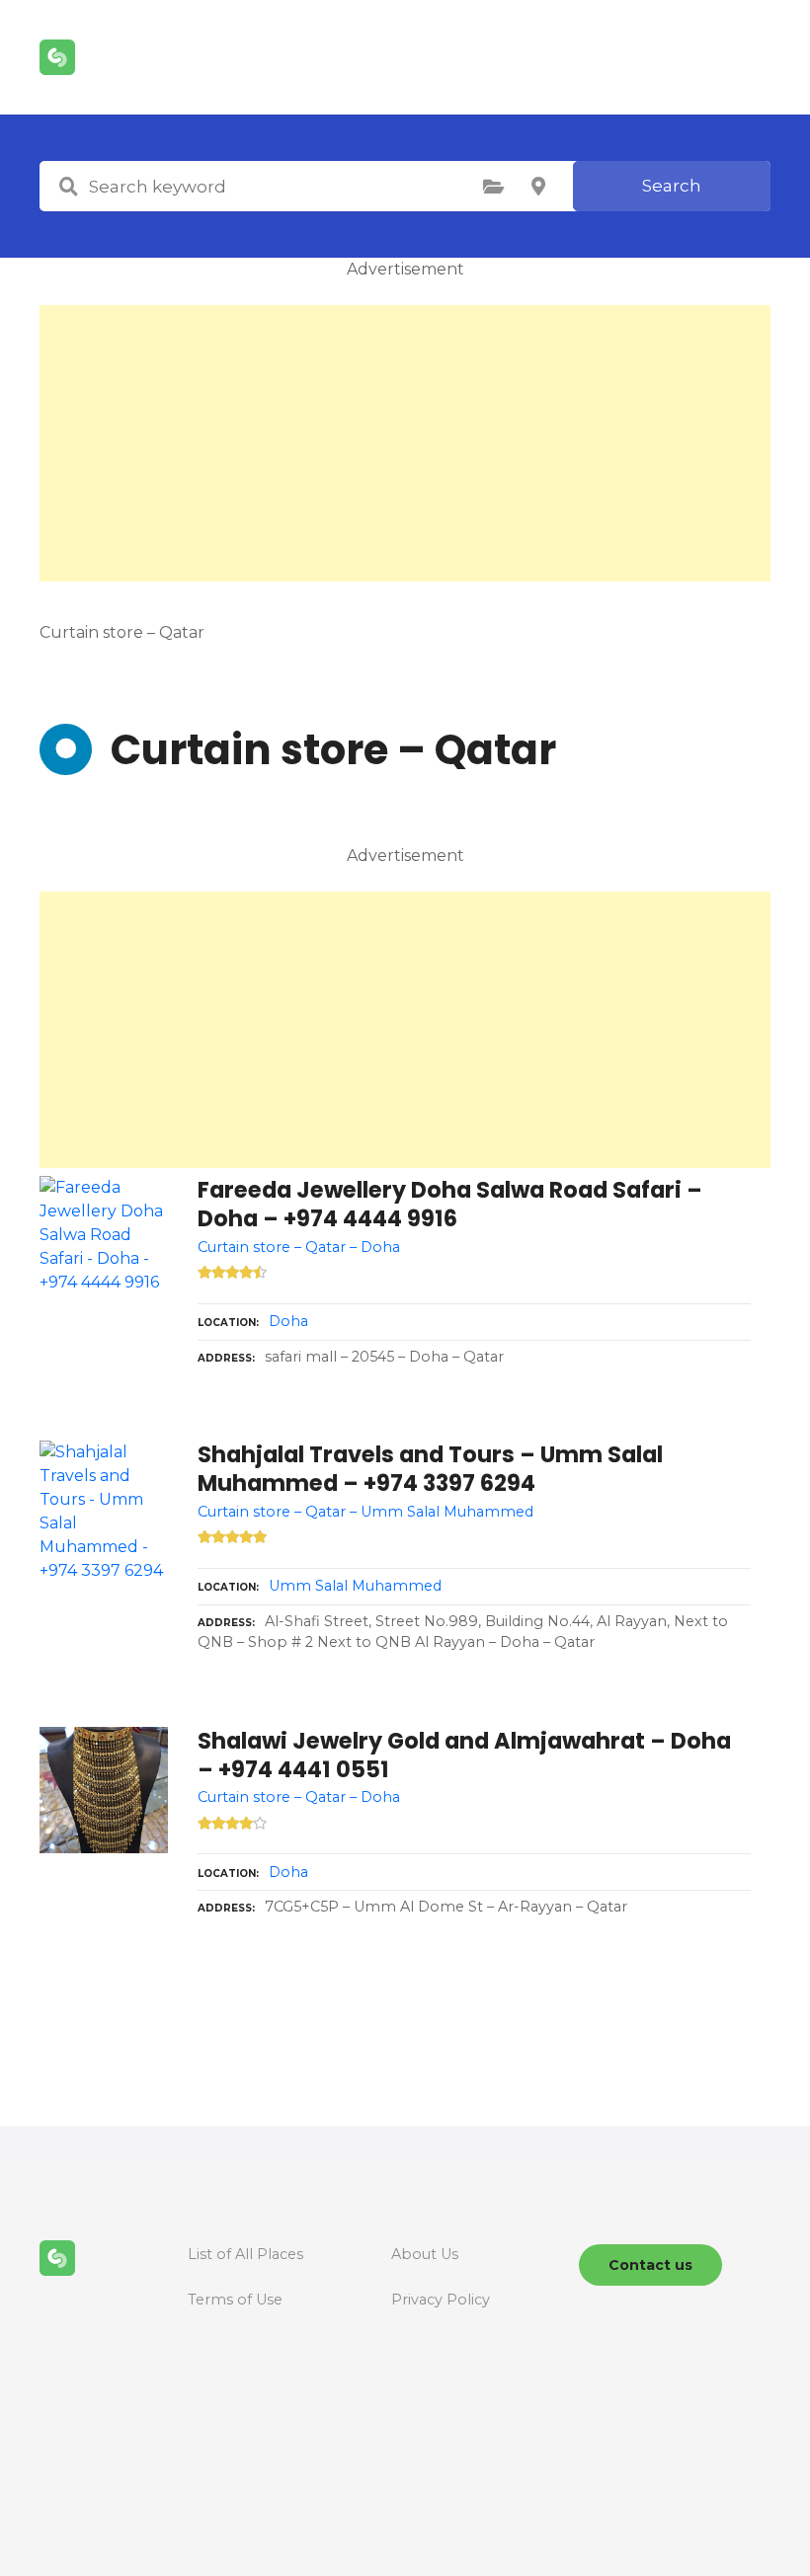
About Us (425, 2254)
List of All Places (245, 2254)
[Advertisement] (405, 443)
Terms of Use (235, 2300)
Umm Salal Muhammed (355, 1586)
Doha (288, 1321)
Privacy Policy (441, 2300)
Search (672, 186)
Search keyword (68, 187)
